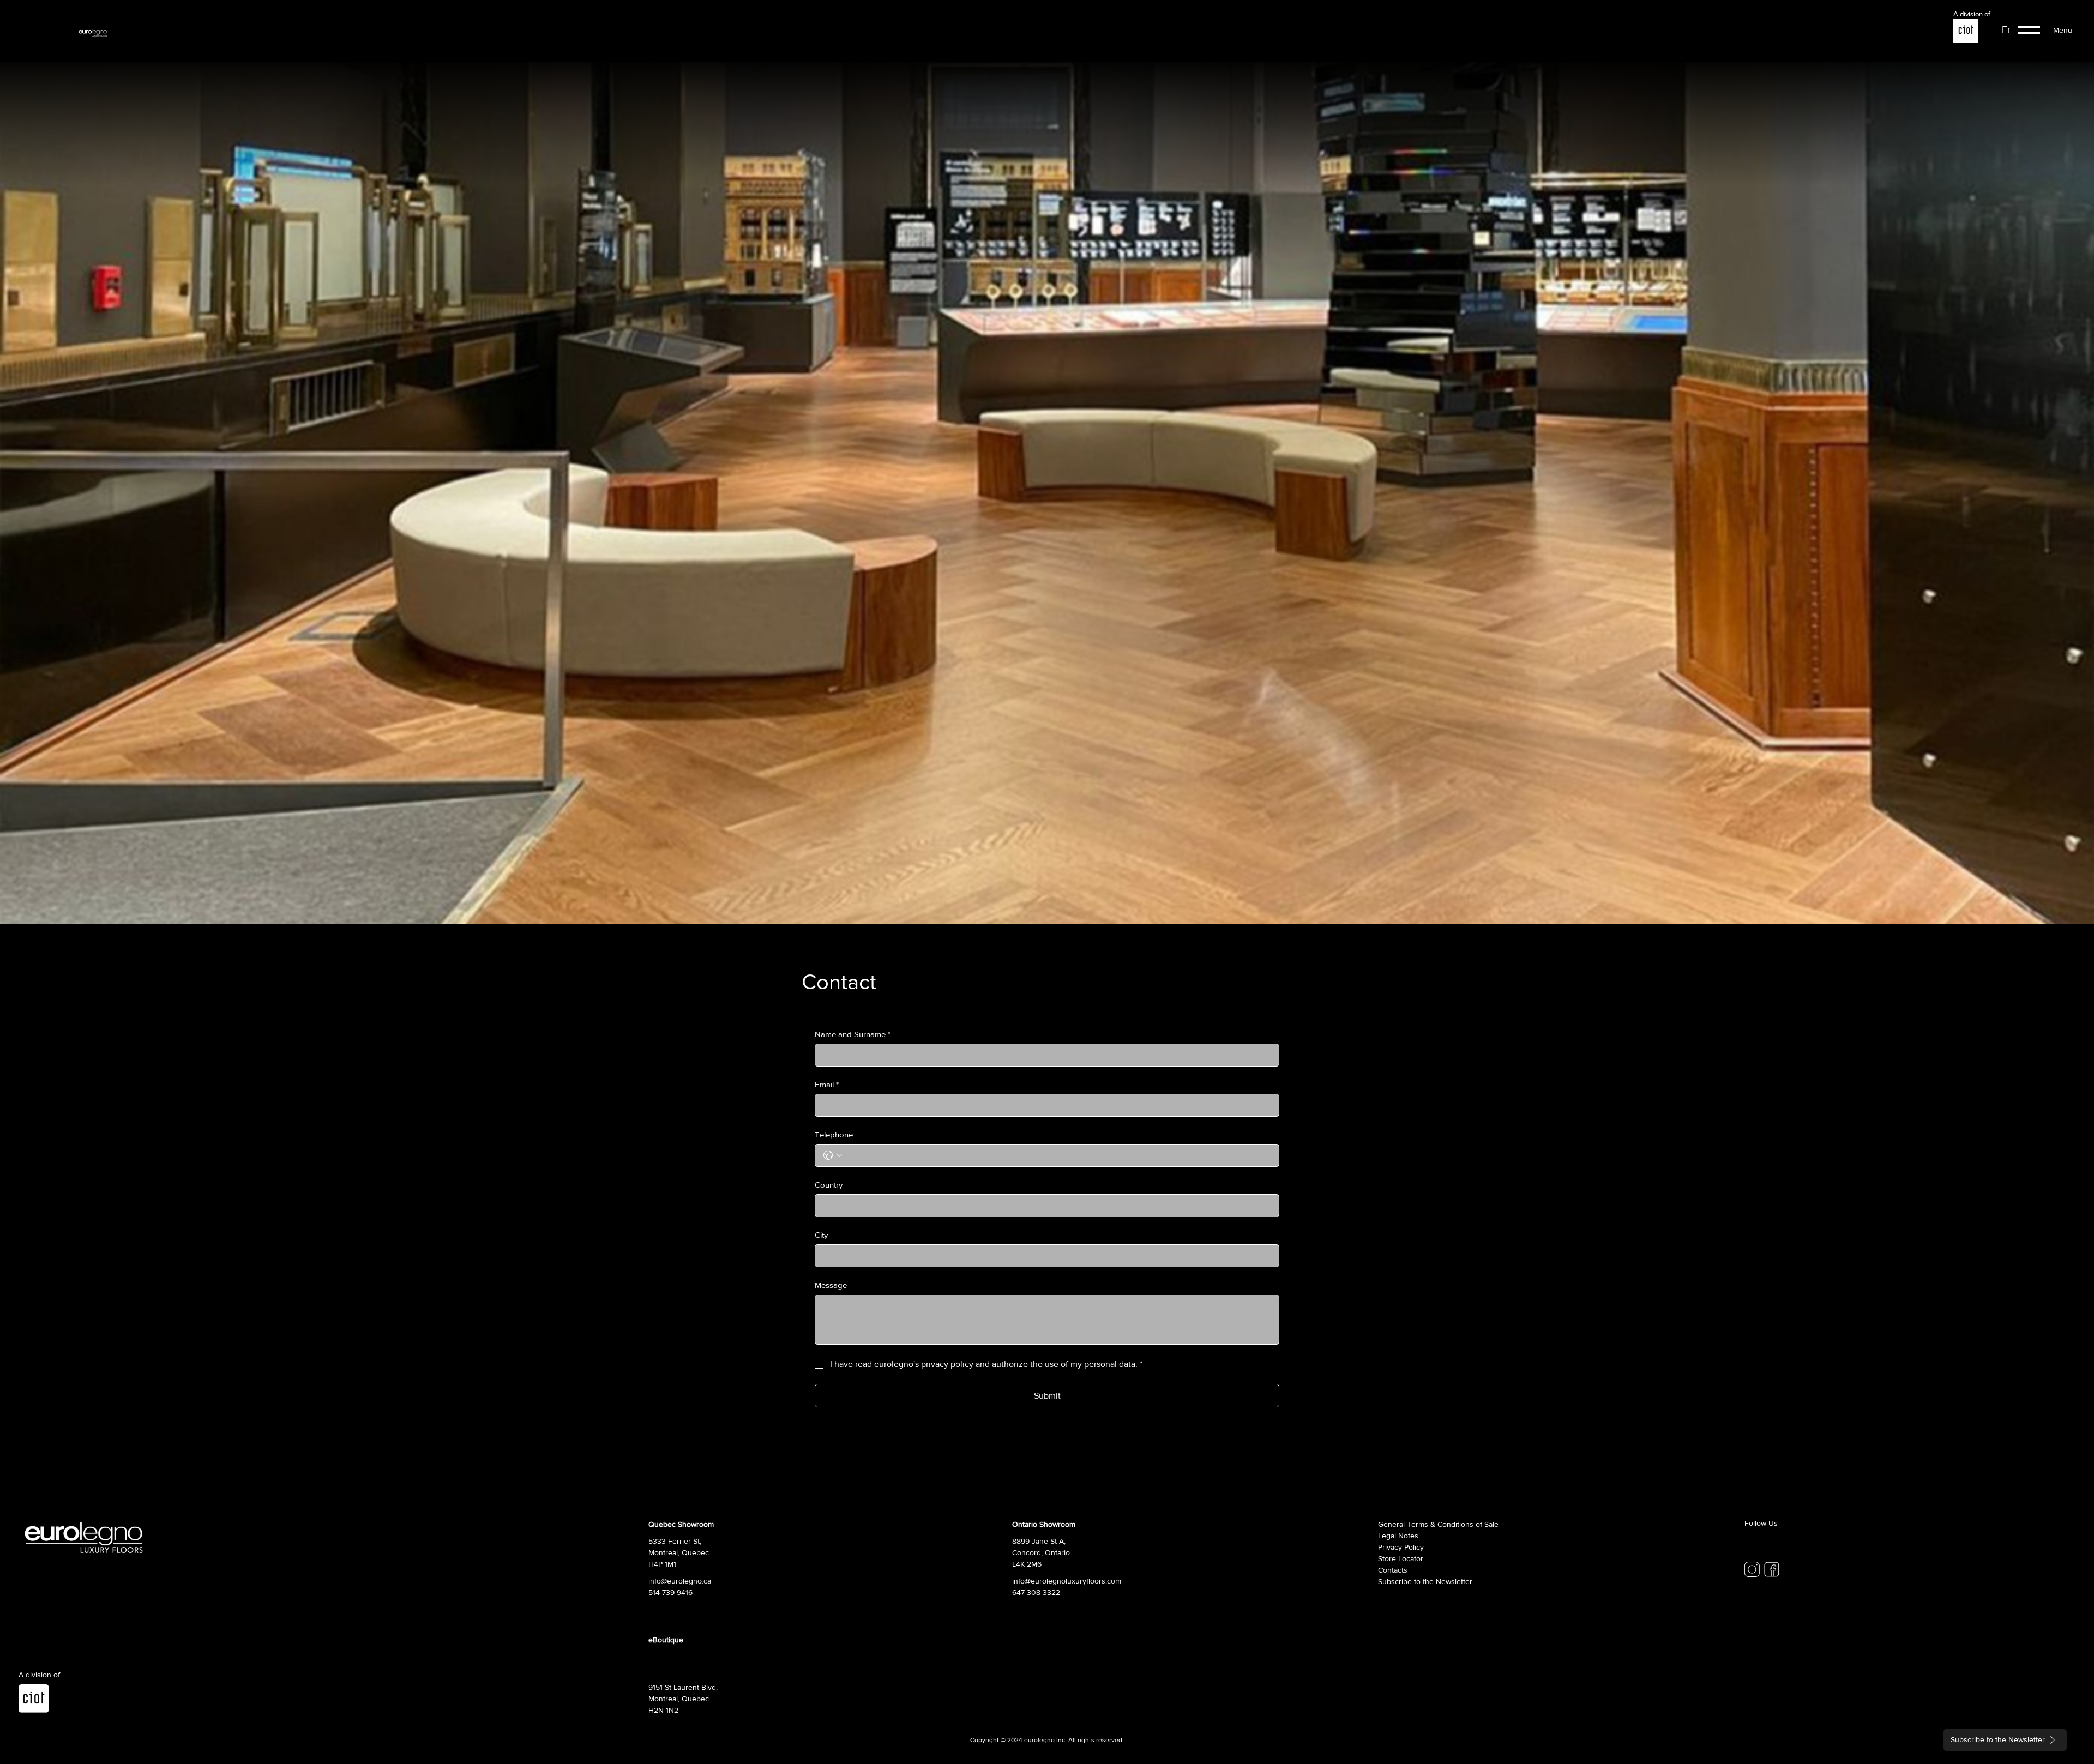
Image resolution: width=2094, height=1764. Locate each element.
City (821, 1235)
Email (827, 1084)
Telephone (834, 1134)
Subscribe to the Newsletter (1425, 1581)
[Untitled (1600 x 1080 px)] (1752, 1569)
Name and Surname (853, 1034)
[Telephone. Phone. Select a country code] (833, 1155)
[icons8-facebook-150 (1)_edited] (1772, 1569)
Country (829, 1185)
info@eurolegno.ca (680, 1581)
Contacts (1393, 1570)
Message (831, 1285)
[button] (2029, 30)
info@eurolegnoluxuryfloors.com (1067, 1581)
